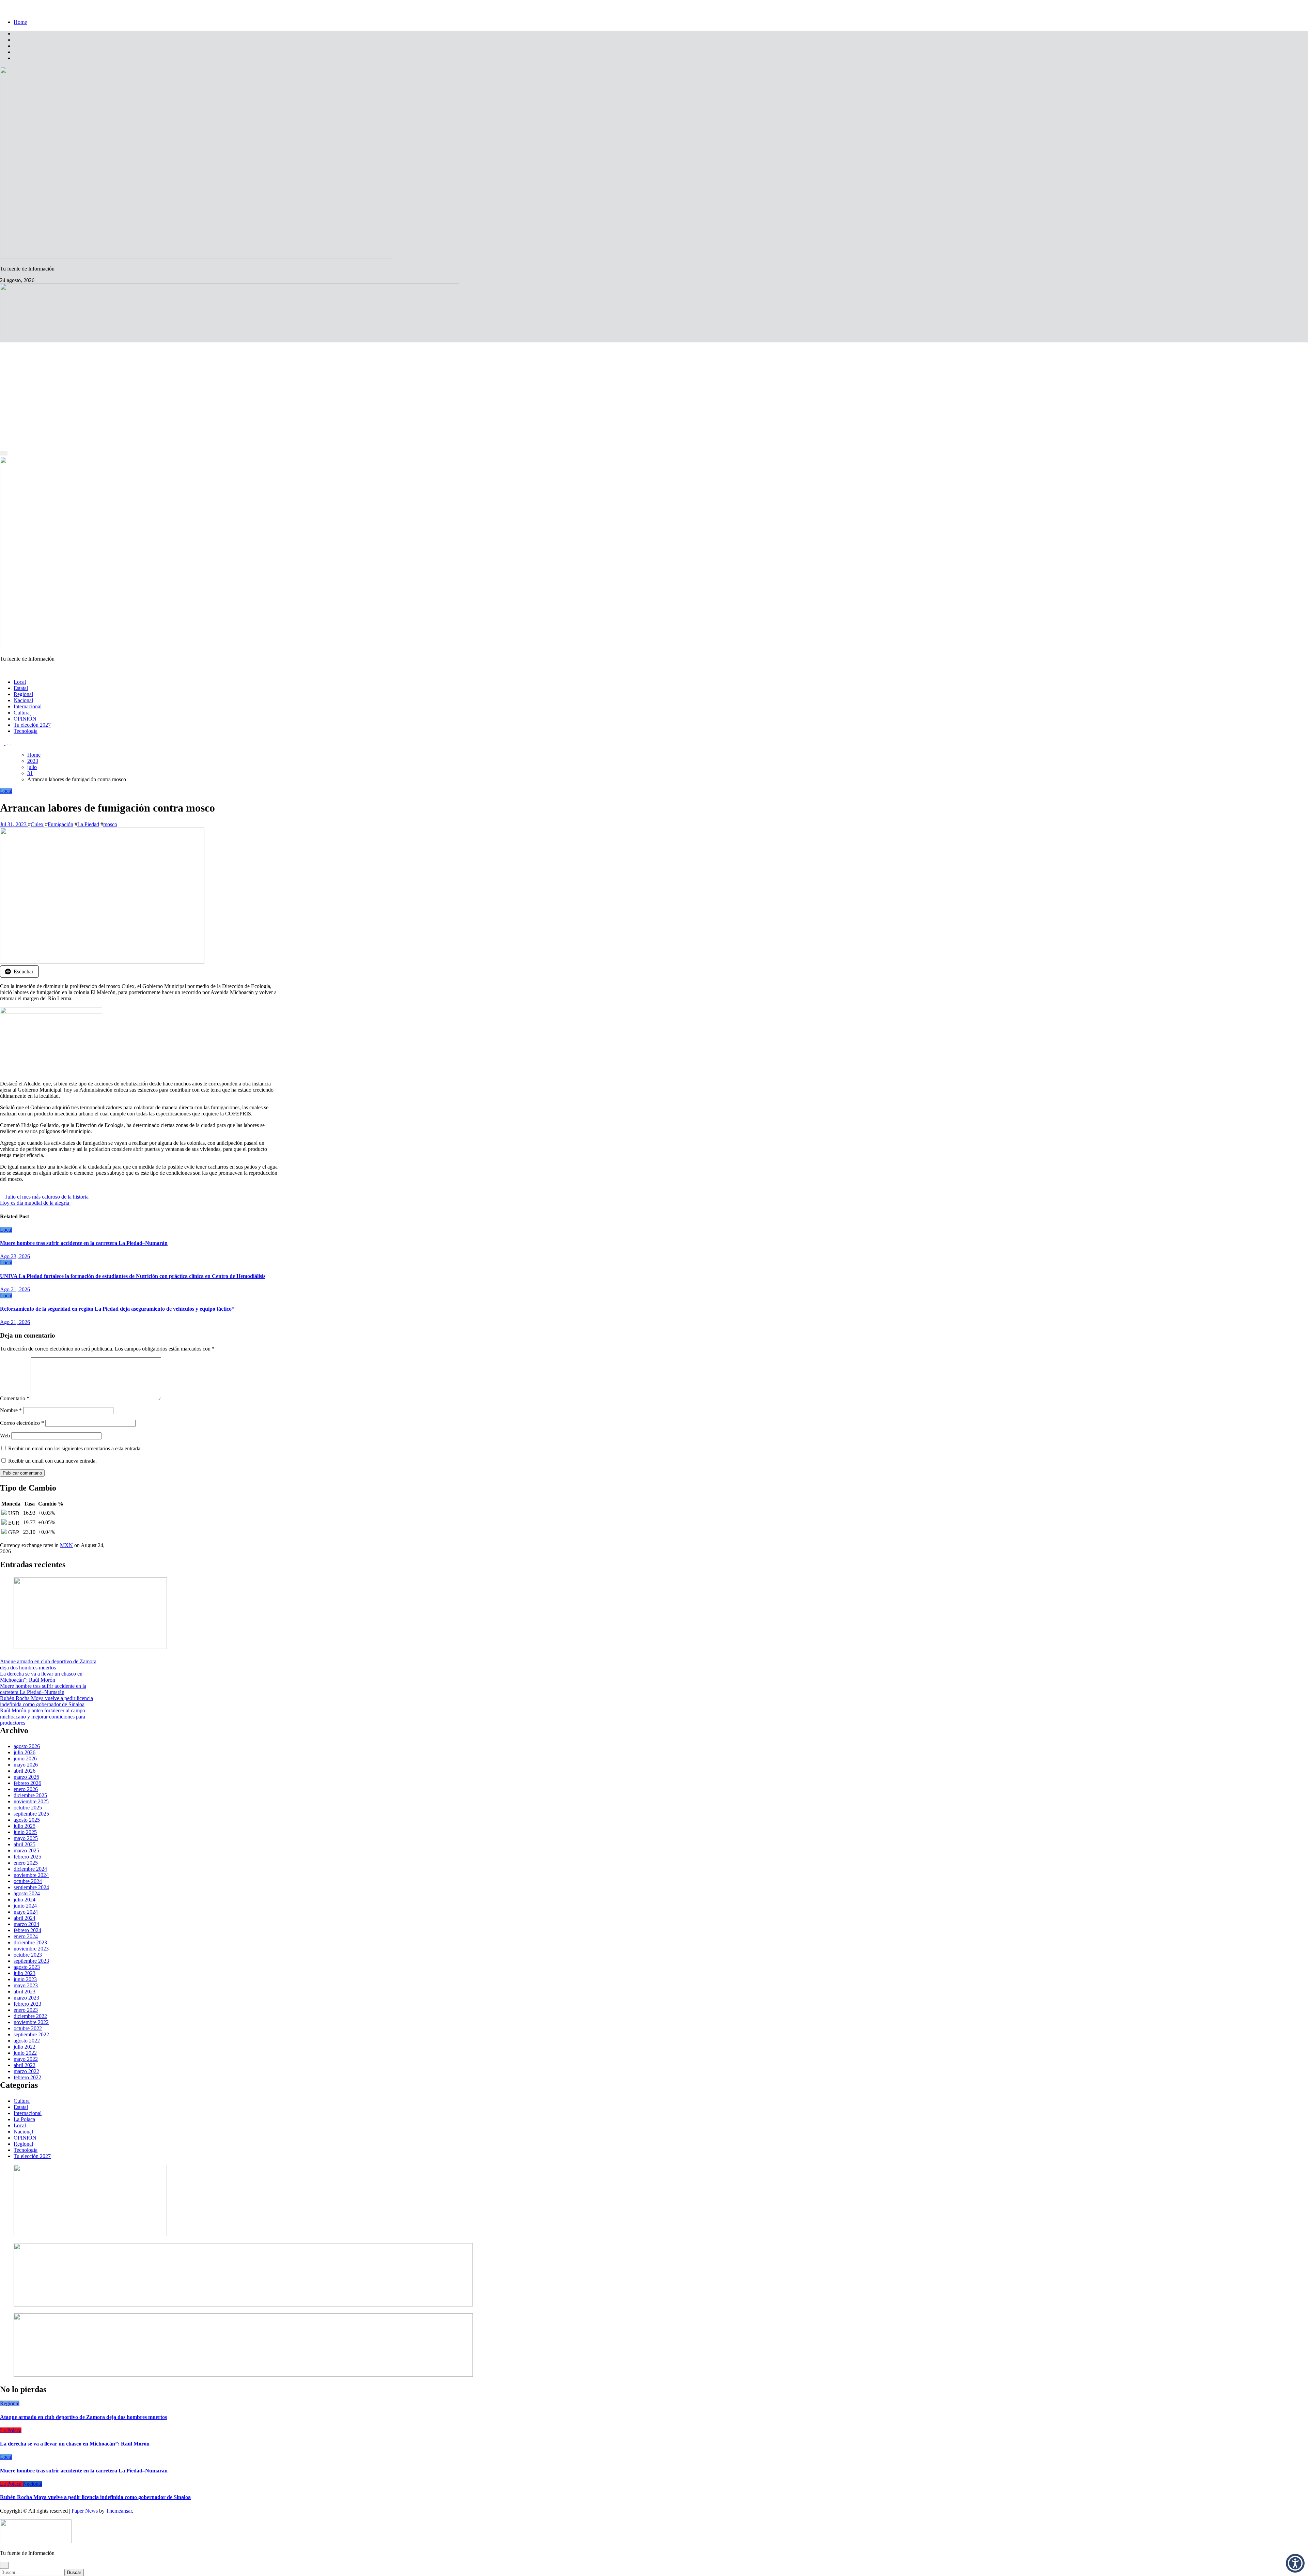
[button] (1295, 2563)
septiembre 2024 (31, 1887)
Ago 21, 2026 (15, 1289)
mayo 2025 (26, 1838)
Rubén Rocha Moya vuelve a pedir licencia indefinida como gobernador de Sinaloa (46, 1701)
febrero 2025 (27, 1857)
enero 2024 (26, 1936)
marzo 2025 (26, 1850)
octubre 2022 (28, 2028)
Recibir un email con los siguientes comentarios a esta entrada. (75, 1448)
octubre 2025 (28, 1808)
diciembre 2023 (30, 1942)
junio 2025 (25, 1832)
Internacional (28, 706)
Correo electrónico (22, 1423)
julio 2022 (25, 2047)
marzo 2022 (26, 2071)
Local (20, 682)
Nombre (11, 1410)
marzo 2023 (26, 1998)
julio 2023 (25, 1973)
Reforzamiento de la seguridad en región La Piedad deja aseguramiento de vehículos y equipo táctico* (117, 1309)
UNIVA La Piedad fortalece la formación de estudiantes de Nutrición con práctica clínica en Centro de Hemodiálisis (133, 1276)
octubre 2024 (28, 1881)
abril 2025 (25, 1844)
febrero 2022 (27, 2077)
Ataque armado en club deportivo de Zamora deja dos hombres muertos (48, 1664)
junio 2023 (25, 1979)
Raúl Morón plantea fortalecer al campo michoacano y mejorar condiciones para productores (43, 1717)
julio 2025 (25, 1826)
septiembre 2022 (31, 2034)
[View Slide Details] (243, 2305)
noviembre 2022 (31, 2022)
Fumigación (60, 824)
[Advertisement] (654, 394)
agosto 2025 (27, 1820)
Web (5, 1436)
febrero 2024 (27, 1930)
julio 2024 (25, 1900)
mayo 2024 (26, 1912)
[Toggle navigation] (4, 453)
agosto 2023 (27, 1967)
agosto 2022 (27, 2041)
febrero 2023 (27, 2004)
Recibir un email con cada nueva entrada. (52, 1461)
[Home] (2, 448)
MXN (66, 1545)
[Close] (2, 10)
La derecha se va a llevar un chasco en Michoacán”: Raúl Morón (41, 1677)
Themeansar (119, 2511)
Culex (37, 824)
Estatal (21, 688)
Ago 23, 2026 (15, 1256)
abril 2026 (25, 1771)
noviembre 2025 (31, 1801)
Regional (23, 694)
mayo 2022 (26, 2059)
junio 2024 (25, 1906)
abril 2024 (25, 1918)
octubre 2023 (28, 1955)
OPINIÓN (25, 719)
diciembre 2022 (30, 2016)
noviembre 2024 (31, 1875)
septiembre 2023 (31, 1961)
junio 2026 (25, 1759)
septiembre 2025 (31, 1814)
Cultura (22, 713)
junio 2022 (25, 2053)
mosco (110, 824)
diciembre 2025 (30, 1795)
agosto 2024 (27, 1893)
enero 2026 (26, 1789)
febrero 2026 (27, 1783)
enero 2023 (26, 2010)
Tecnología (26, 731)
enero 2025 (26, 1863)
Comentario (15, 1398)
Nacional (23, 700)
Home (20, 22)
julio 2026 (25, 1752)
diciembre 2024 (30, 1869)
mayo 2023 (26, 1985)
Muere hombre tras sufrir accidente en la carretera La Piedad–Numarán (84, 1243)
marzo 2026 (26, 1777)
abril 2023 (25, 1992)
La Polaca (24, 2119)
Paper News (85, 2511)
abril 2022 (25, 2065)
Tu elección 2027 (32, 725)
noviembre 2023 (31, 1949)
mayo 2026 (26, 1765)
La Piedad (88, 824)
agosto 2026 (27, 1746)
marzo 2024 (26, 1924)
